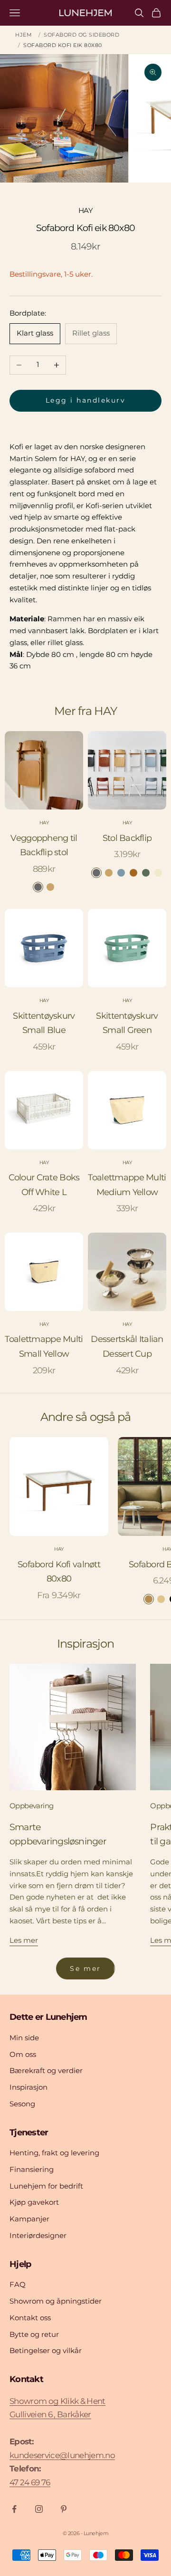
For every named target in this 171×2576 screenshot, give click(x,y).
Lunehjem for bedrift (46, 2186)
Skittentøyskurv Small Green (127, 1023)
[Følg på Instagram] (39, 2509)
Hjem (24, 35)
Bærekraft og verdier (46, 2070)
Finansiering (32, 2169)
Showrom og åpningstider (56, 2301)
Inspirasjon (28, 2087)
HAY (85, 210)
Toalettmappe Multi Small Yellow (44, 1346)
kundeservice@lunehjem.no (62, 2455)
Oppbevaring (31, 1806)
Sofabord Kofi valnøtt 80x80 (59, 1572)
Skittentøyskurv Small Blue (44, 1023)
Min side (24, 2038)
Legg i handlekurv (86, 400)
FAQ (18, 2284)
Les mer (24, 1940)
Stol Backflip (127, 838)
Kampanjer (29, 2219)
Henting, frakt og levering (54, 2153)
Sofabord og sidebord (81, 35)
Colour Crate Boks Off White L (44, 1185)
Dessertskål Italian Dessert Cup (127, 1346)
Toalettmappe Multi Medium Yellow (127, 1185)
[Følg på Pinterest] (64, 2509)
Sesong (22, 2104)
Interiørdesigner (38, 2235)
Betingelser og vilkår (46, 2350)
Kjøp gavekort (34, 2202)
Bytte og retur (34, 2334)
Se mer (85, 1968)
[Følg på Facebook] (14, 2509)
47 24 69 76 (30, 2482)
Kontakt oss (30, 2318)
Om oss (23, 2054)
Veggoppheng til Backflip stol (44, 845)
